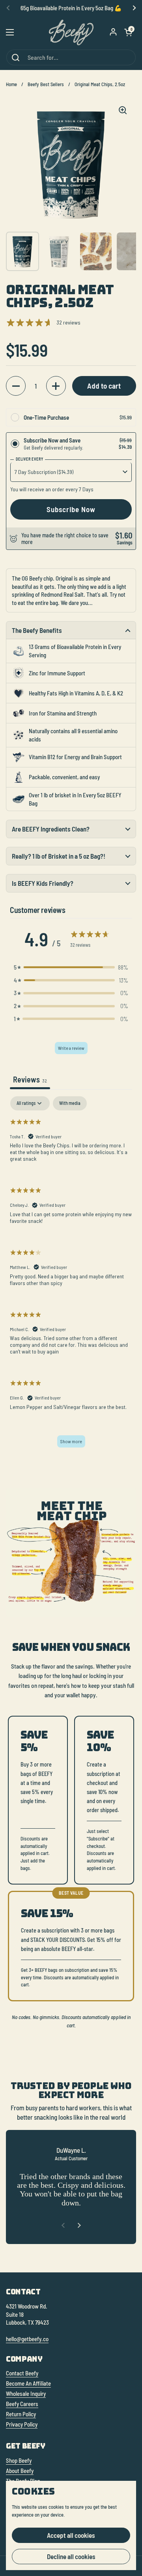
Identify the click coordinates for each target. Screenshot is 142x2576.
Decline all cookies (71, 2556)
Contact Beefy (22, 2373)
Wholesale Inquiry (26, 2393)
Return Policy (21, 2414)
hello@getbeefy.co (27, 2339)
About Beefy (20, 2471)
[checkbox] (70, 1103)
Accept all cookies (71, 2535)
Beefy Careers (22, 2404)
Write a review (71, 1048)
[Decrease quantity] (16, 386)
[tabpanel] (71, 1276)
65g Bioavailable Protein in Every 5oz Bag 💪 (71, 8)
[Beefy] (71, 32)
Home (11, 84)
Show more (71, 1441)
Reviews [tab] (30, 1079)
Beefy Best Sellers (46, 84)
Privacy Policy (22, 2424)
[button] (128, 32)
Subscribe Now (71, 509)
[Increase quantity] (56, 386)
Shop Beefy (19, 2460)
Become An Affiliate (28, 2383)
